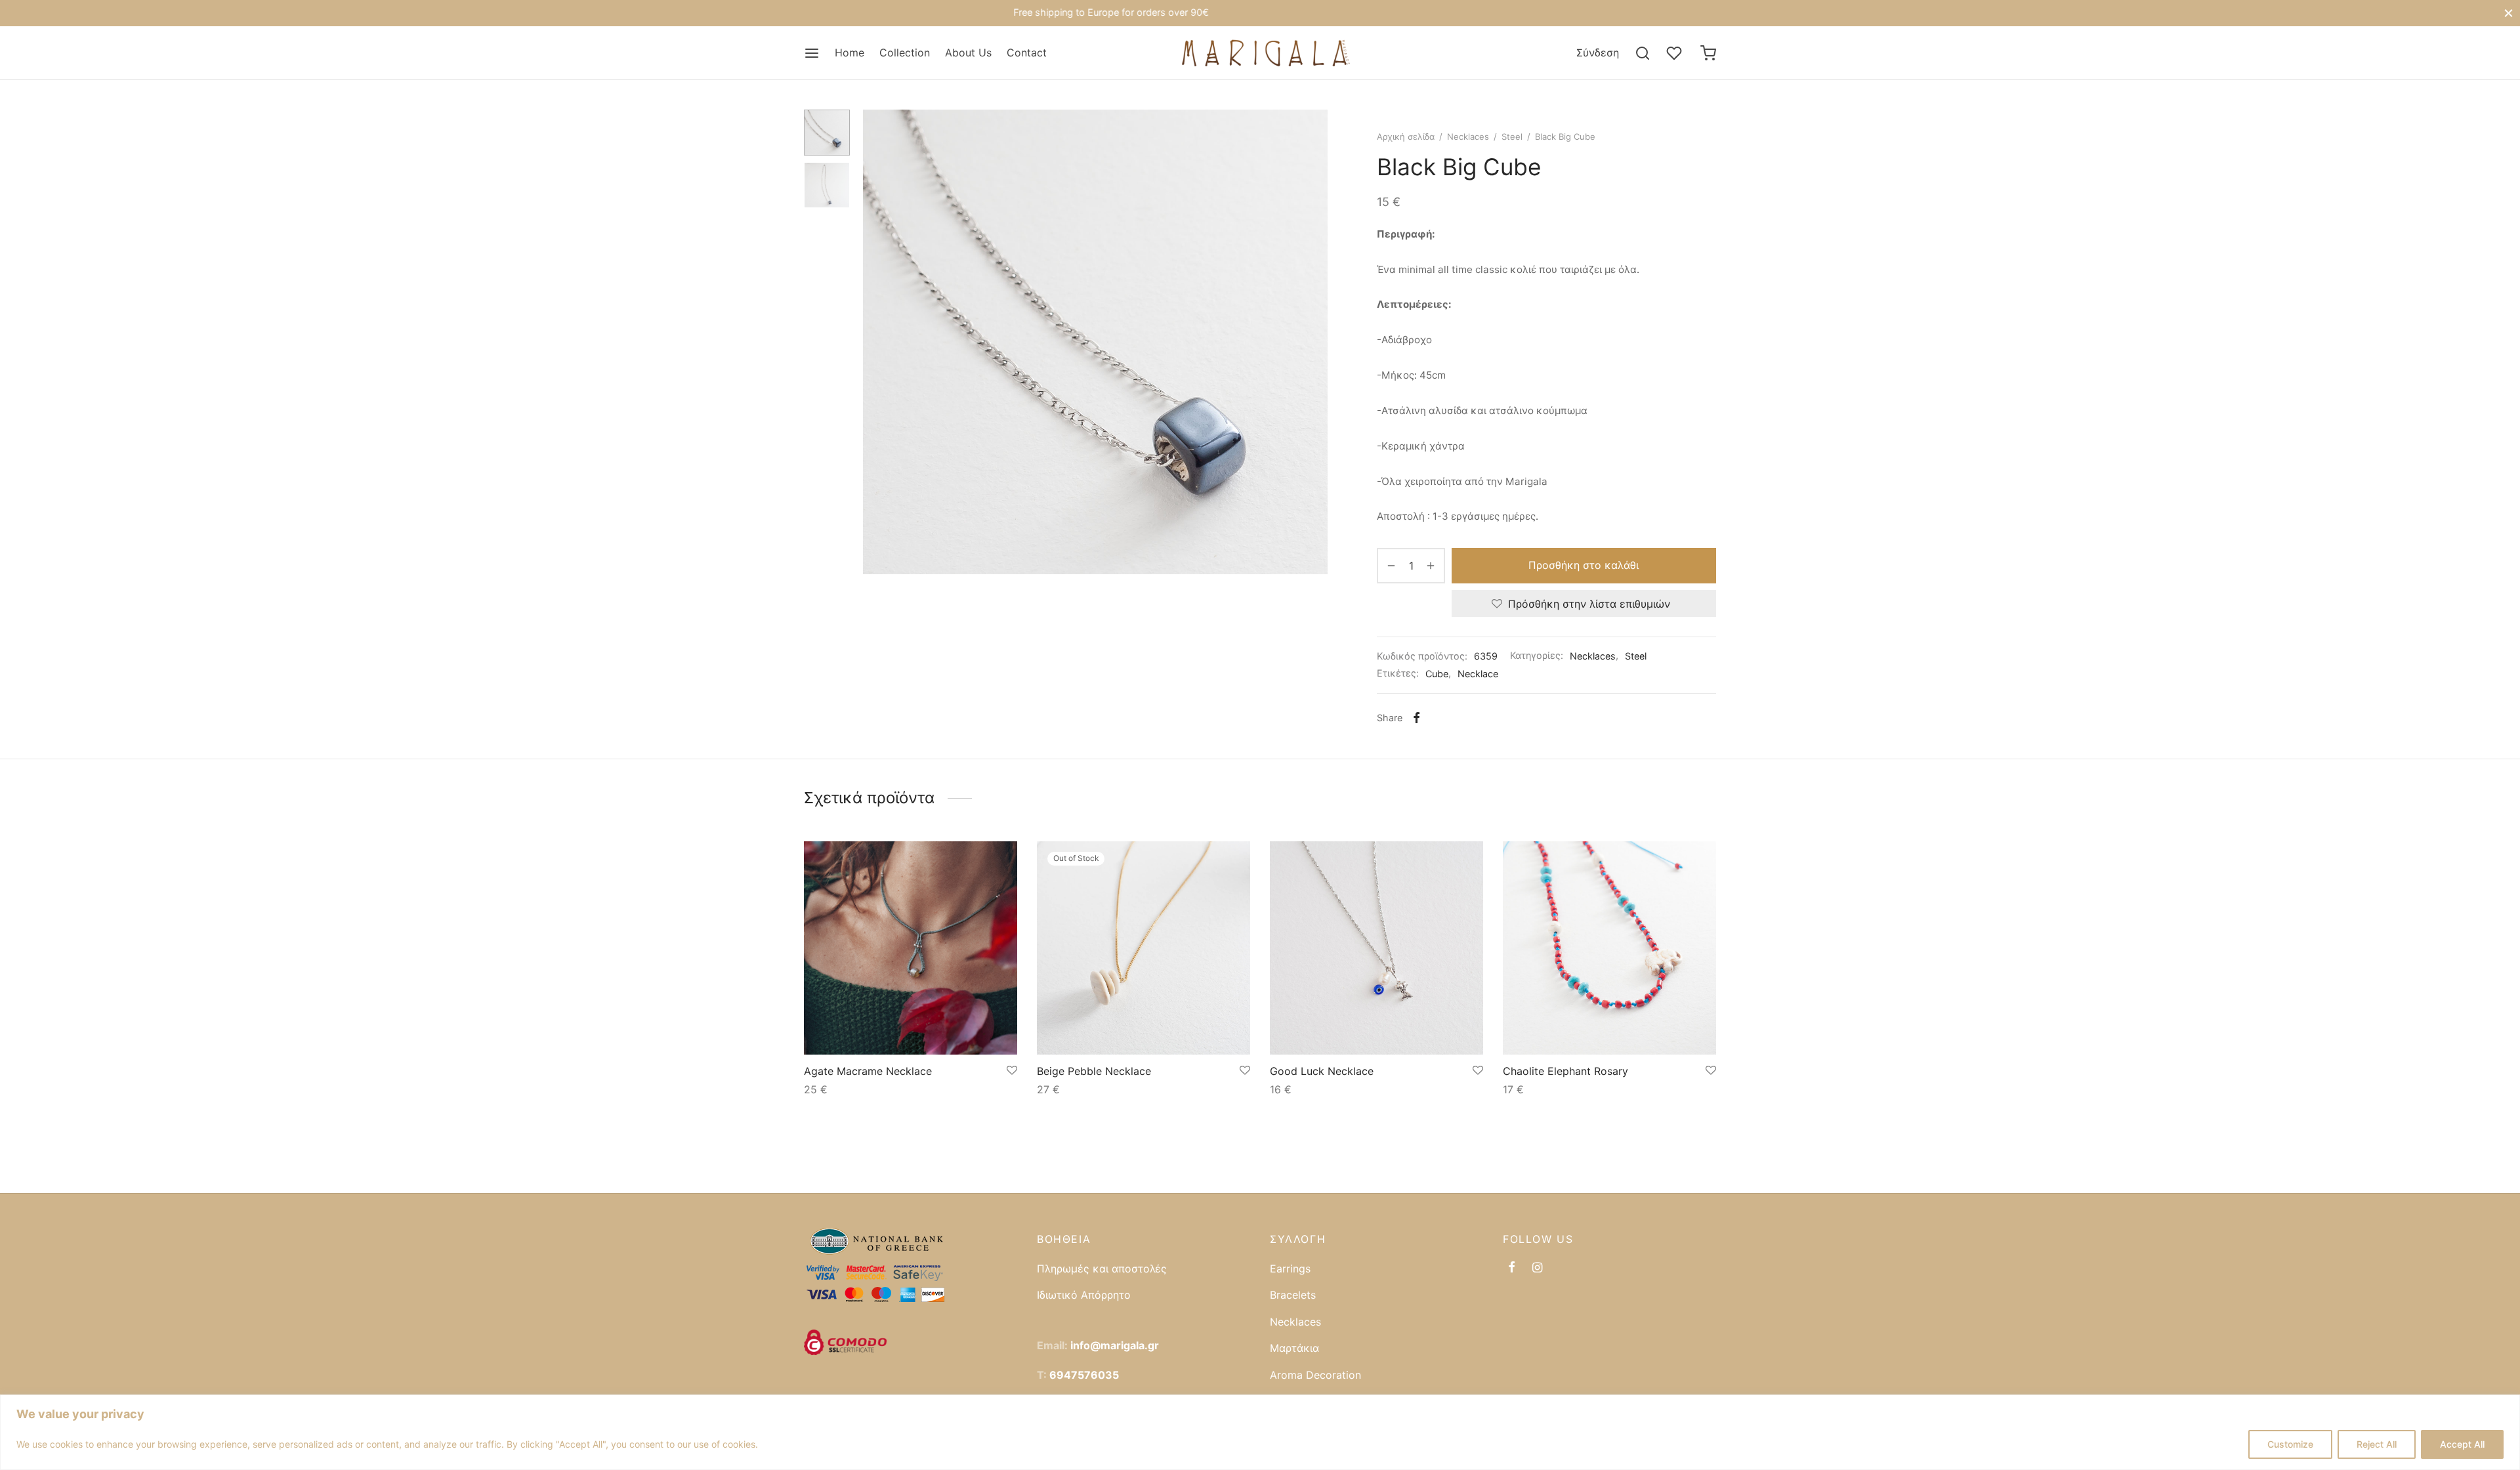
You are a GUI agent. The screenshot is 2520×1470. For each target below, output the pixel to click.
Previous (876, 342)
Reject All (2377, 1444)
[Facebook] (1417, 718)
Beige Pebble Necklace (1094, 1071)
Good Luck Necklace (1322, 1071)
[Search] (1643, 53)
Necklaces (1468, 136)
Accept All (2462, 1444)
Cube (1437, 674)
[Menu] (812, 53)
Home (850, 52)
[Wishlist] (1675, 53)
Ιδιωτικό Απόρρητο (1084, 1295)
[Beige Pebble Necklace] (1144, 948)
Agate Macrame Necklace (868, 1071)
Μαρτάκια (1294, 1348)
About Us (968, 52)
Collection (905, 52)
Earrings (1290, 1269)
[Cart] (1708, 53)
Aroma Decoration (1315, 1375)
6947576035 (1084, 1375)
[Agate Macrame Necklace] (911, 948)
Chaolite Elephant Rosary (1565, 1071)
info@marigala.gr (1115, 1345)
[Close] (2509, 13)
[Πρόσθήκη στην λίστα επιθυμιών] (1012, 1071)
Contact (1027, 52)
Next (1314, 342)
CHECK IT (1340, 13)
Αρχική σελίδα (1406, 136)
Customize (2290, 1444)
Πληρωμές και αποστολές (1102, 1269)
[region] (1260, 1432)
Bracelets (1293, 1295)
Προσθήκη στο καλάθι (1584, 566)
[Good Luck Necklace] (1376, 948)
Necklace (1478, 674)
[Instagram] (1537, 1268)
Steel (1512, 136)
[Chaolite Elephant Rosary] (1609, 948)
